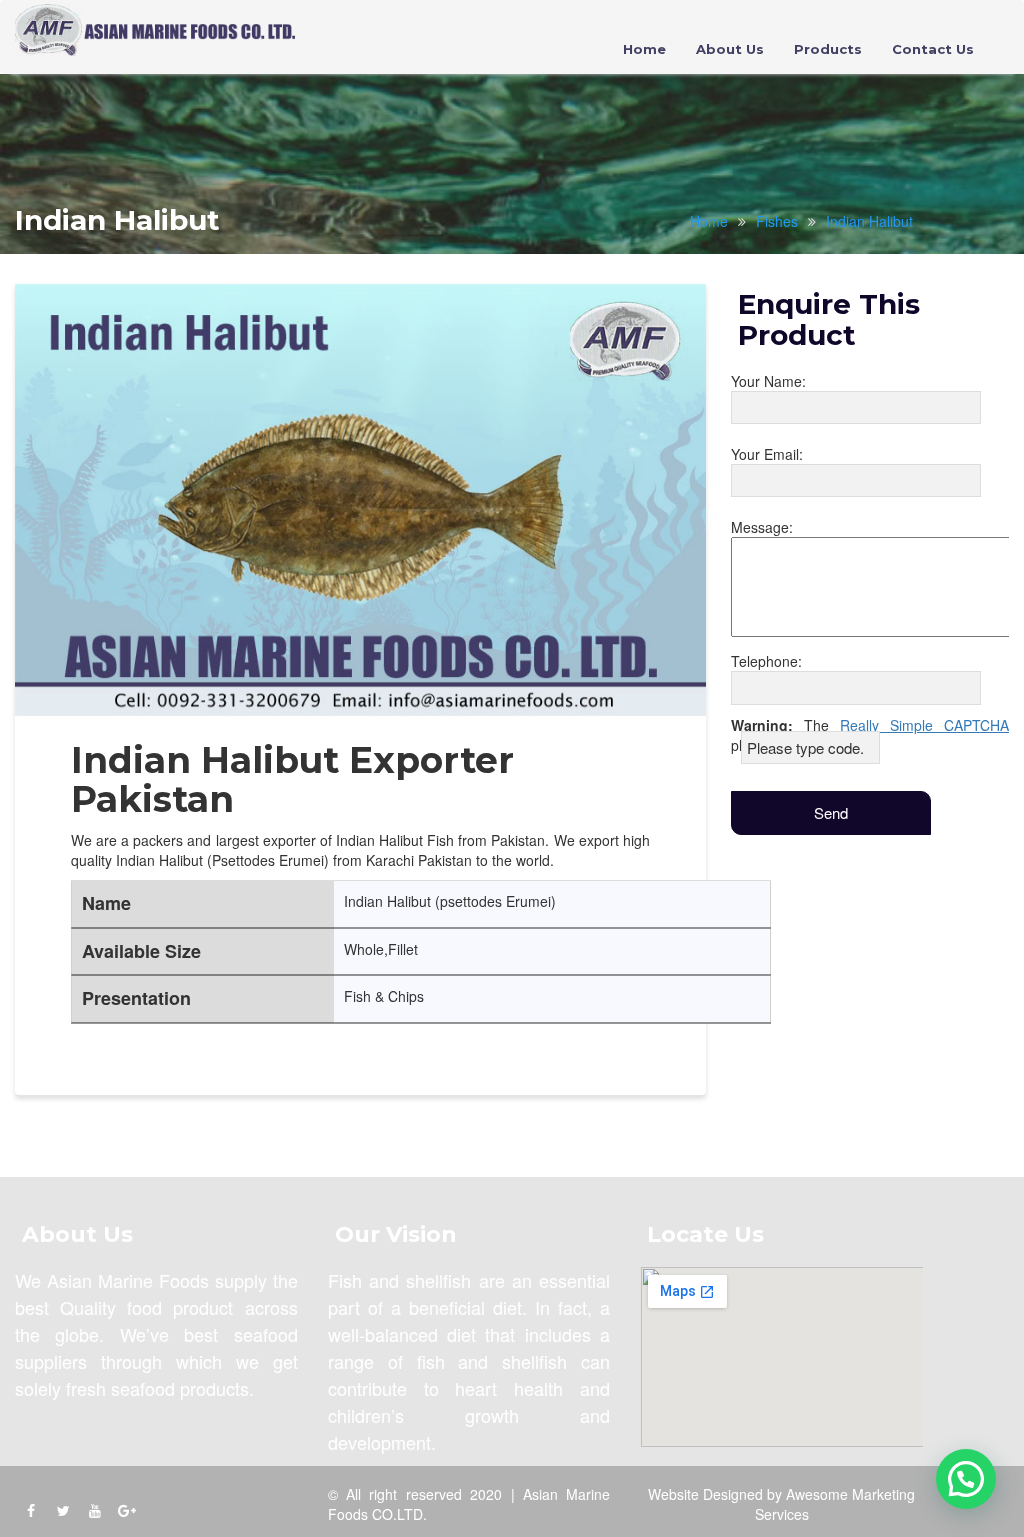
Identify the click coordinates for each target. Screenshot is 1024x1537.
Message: (762, 527)
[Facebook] (31, 1510)
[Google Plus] (127, 1510)
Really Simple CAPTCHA (924, 725)
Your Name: (768, 381)
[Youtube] (95, 1510)
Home (644, 49)
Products (828, 49)
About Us (730, 49)
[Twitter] (63, 1510)
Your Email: (767, 454)
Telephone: (766, 661)
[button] (966, 1479)
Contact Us (933, 49)
